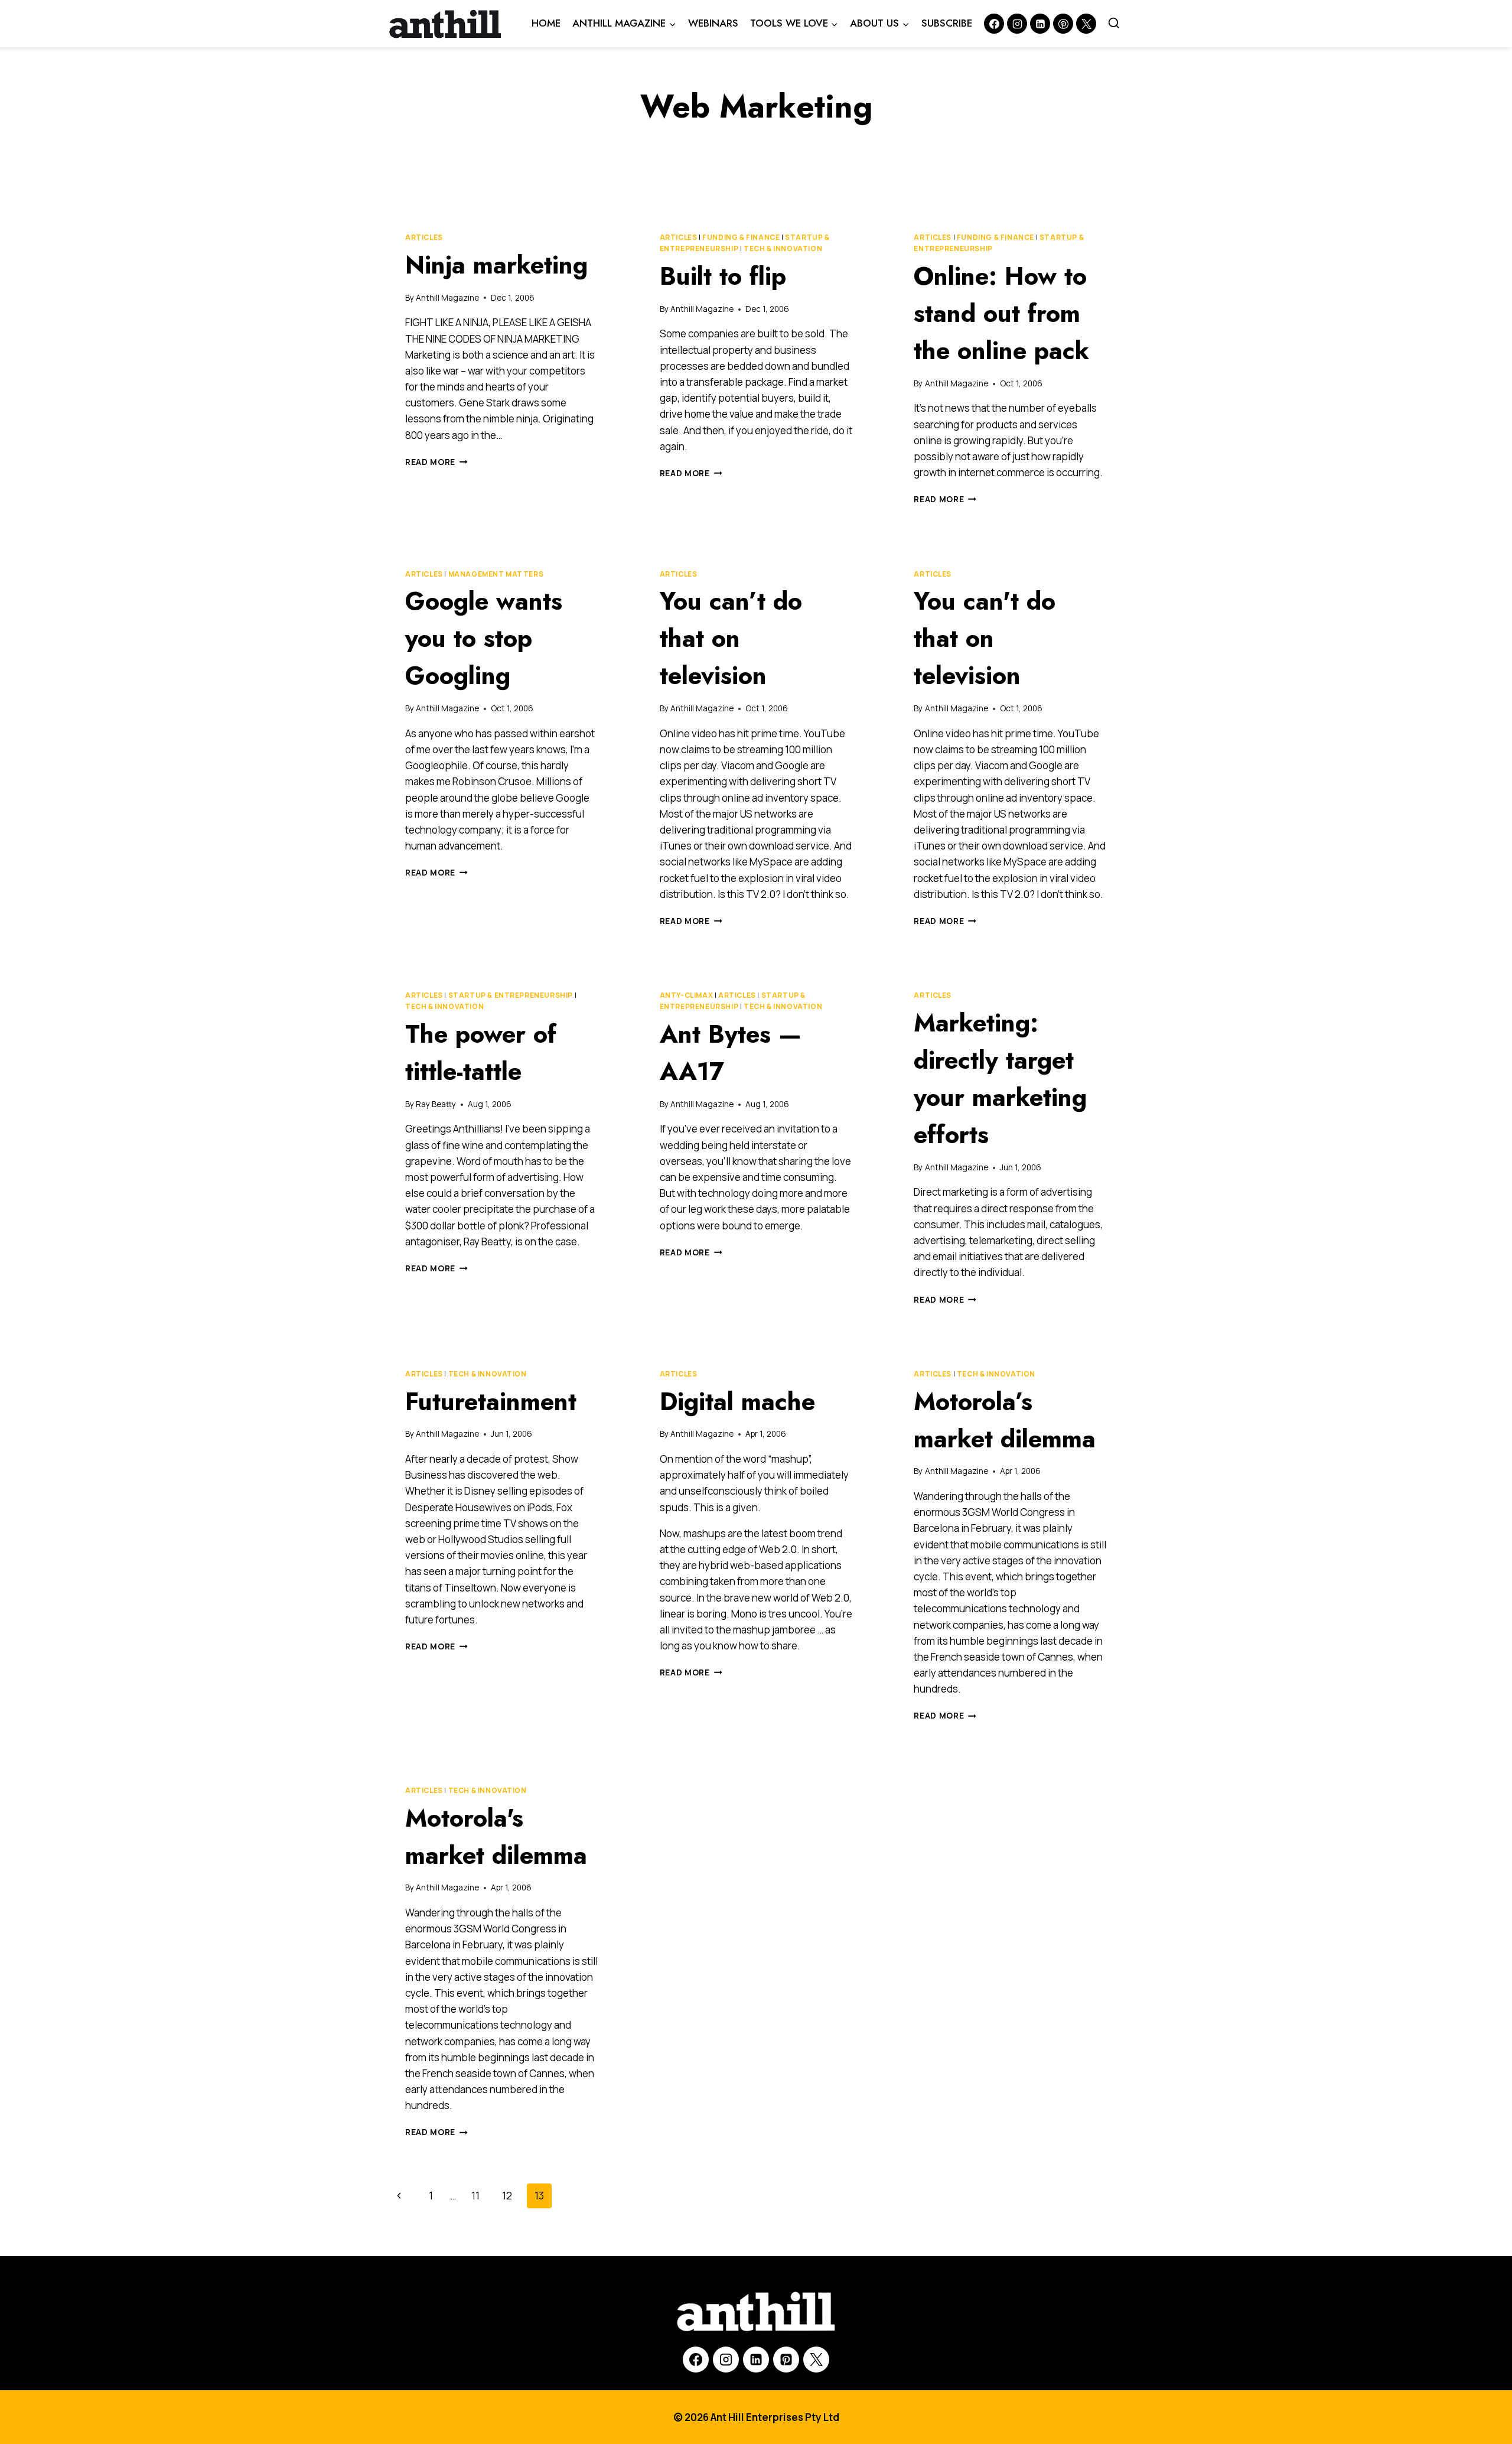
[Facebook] (994, 24)
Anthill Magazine (447, 298)
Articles (424, 237)
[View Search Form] (1114, 24)
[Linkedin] (1040, 24)
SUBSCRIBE (947, 23)
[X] (816, 2360)
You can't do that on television (985, 638)
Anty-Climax (687, 995)
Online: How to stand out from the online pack (1001, 313)
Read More (436, 462)
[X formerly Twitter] (1086, 24)
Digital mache (737, 1402)
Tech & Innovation (783, 248)
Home (546, 23)
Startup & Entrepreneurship (511, 995)
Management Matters (496, 574)
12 (507, 2196)
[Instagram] (1017, 24)
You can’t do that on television (731, 638)
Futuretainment (491, 1402)
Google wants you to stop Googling (484, 638)
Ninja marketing (496, 265)
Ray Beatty (436, 1104)
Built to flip (723, 276)
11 (475, 2196)
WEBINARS (713, 23)
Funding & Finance (741, 237)
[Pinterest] (1063, 24)
